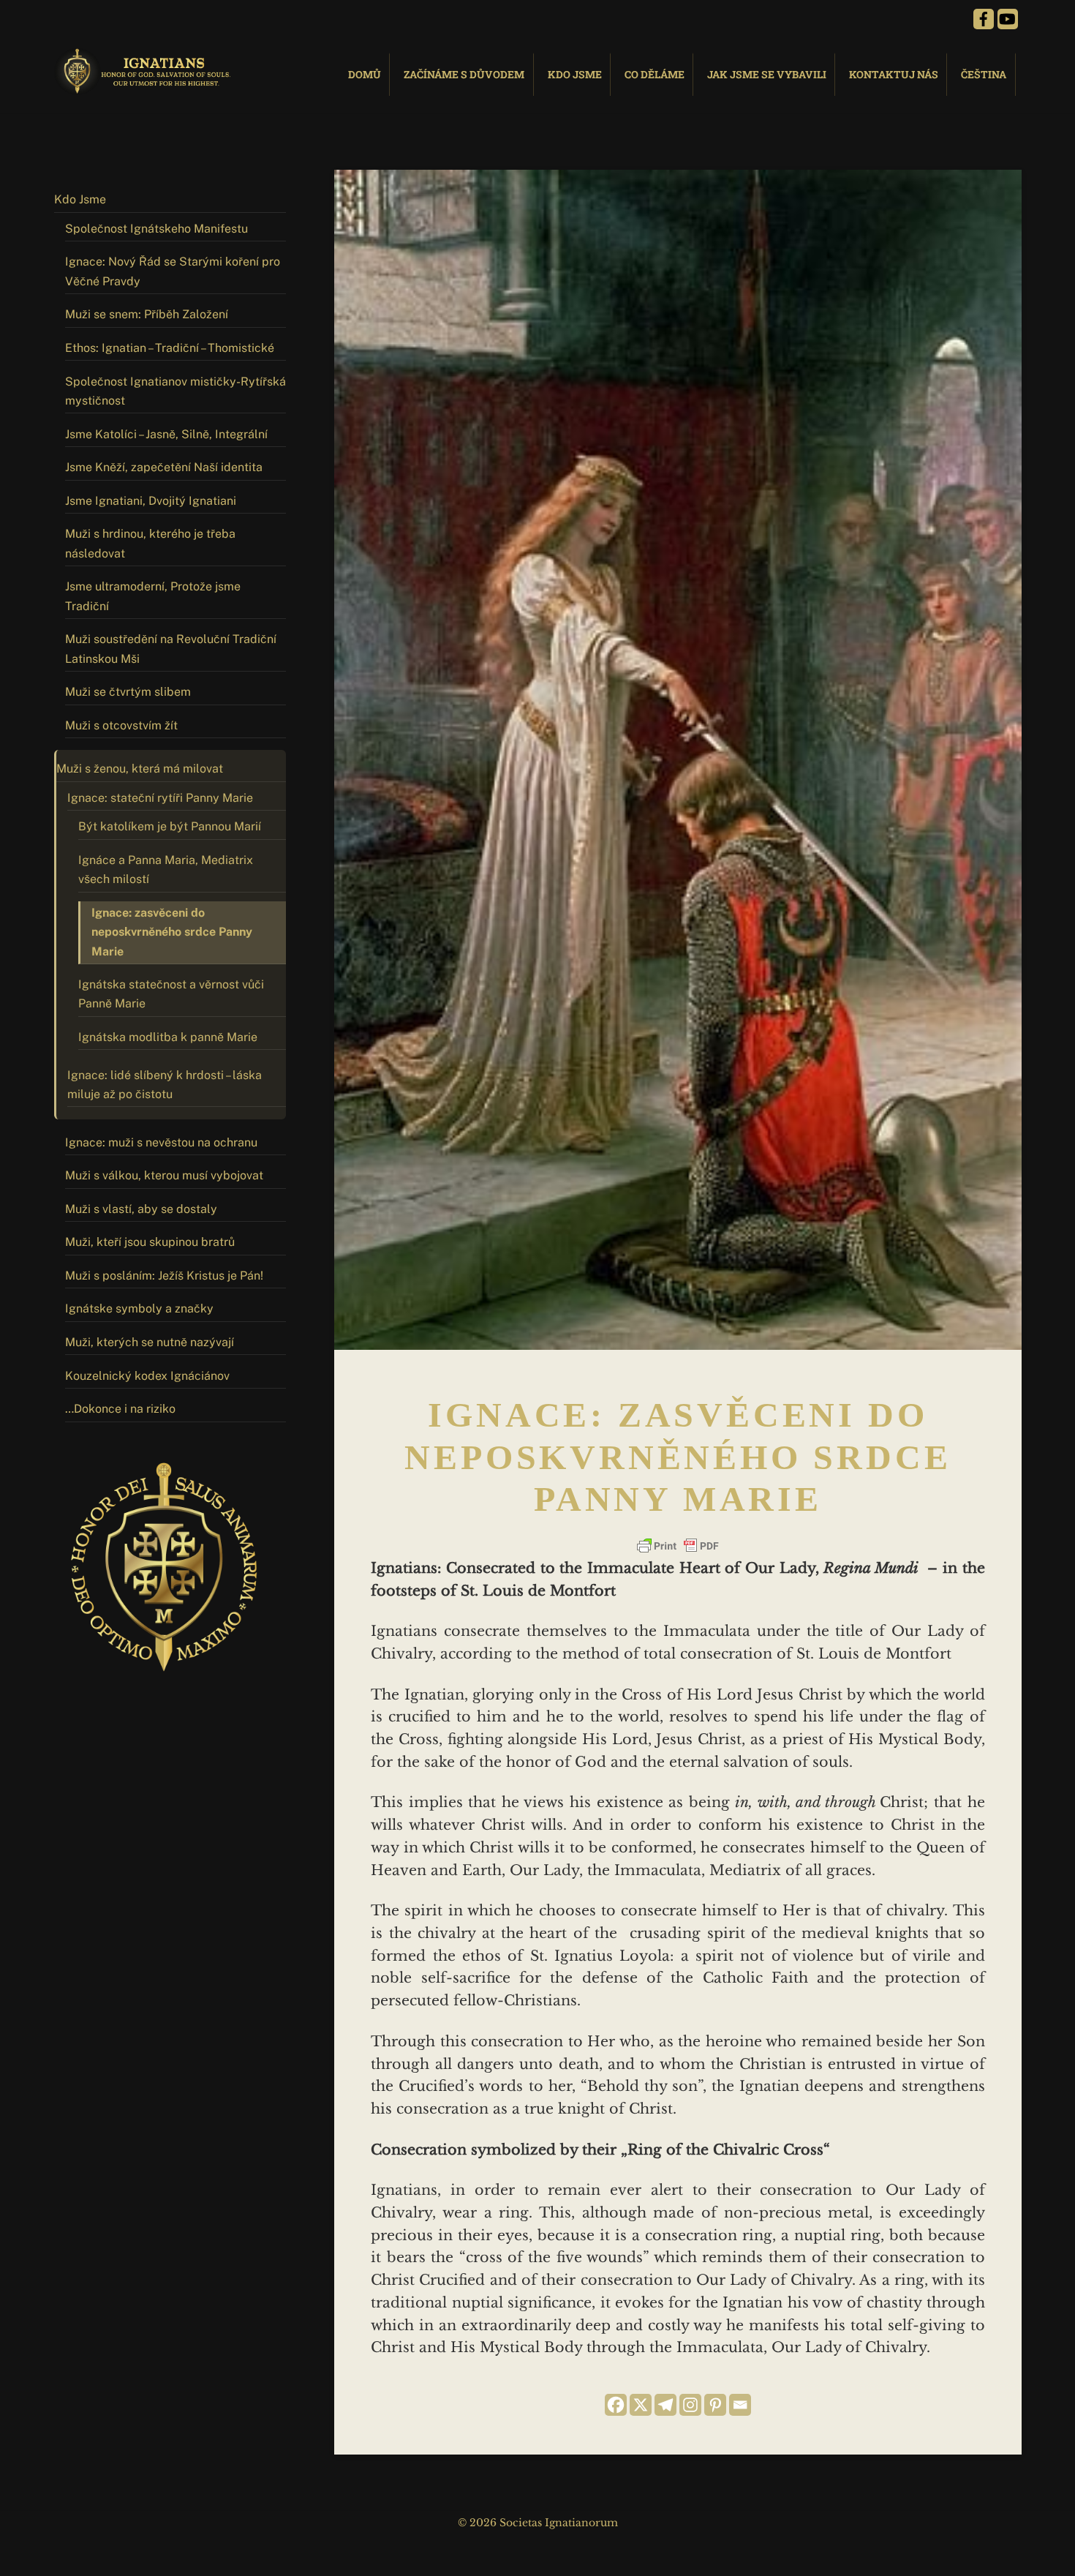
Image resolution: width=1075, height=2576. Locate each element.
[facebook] (984, 18)
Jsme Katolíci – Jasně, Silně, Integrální (166, 434)
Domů (365, 74)
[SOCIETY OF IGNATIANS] (146, 88)
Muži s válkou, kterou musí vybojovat (164, 1175)
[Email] (740, 2405)
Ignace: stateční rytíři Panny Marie (160, 798)
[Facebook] (616, 2405)
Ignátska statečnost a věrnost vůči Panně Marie (171, 994)
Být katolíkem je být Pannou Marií (170, 826)
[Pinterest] (715, 2405)
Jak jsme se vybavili (767, 74)
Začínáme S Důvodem (464, 74)
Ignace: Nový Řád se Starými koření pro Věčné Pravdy (173, 271)
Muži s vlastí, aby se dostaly (141, 1209)
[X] (641, 2405)
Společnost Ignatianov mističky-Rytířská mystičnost (176, 391)
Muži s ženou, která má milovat (140, 769)
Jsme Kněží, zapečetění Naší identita (164, 467)
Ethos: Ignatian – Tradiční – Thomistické (170, 348)
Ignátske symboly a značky (139, 1308)
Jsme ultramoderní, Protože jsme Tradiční (153, 596)
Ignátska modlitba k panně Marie (168, 1037)
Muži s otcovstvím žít (121, 725)
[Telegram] (665, 2405)
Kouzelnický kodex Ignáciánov (147, 1376)
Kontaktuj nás (894, 74)
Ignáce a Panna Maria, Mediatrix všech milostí (166, 870)
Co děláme (655, 74)
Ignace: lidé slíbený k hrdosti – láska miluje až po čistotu (165, 1085)
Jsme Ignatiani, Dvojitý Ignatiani (151, 501)
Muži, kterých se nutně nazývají (150, 1342)
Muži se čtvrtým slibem (128, 692)
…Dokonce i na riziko (120, 1409)
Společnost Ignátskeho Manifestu (156, 229)
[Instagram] (690, 2405)
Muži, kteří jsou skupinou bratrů (150, 1242)
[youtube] (1008, 18)
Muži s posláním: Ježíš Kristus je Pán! (164, 1276)
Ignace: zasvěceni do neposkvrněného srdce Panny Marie (172, 932)
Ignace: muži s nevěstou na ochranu (161, 1142)
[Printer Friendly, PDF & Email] (678, 1546)
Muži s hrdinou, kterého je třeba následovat (150, 543)
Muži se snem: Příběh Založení (147, 314)
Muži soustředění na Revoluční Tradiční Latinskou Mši (171, 649)
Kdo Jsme (575, 74)
